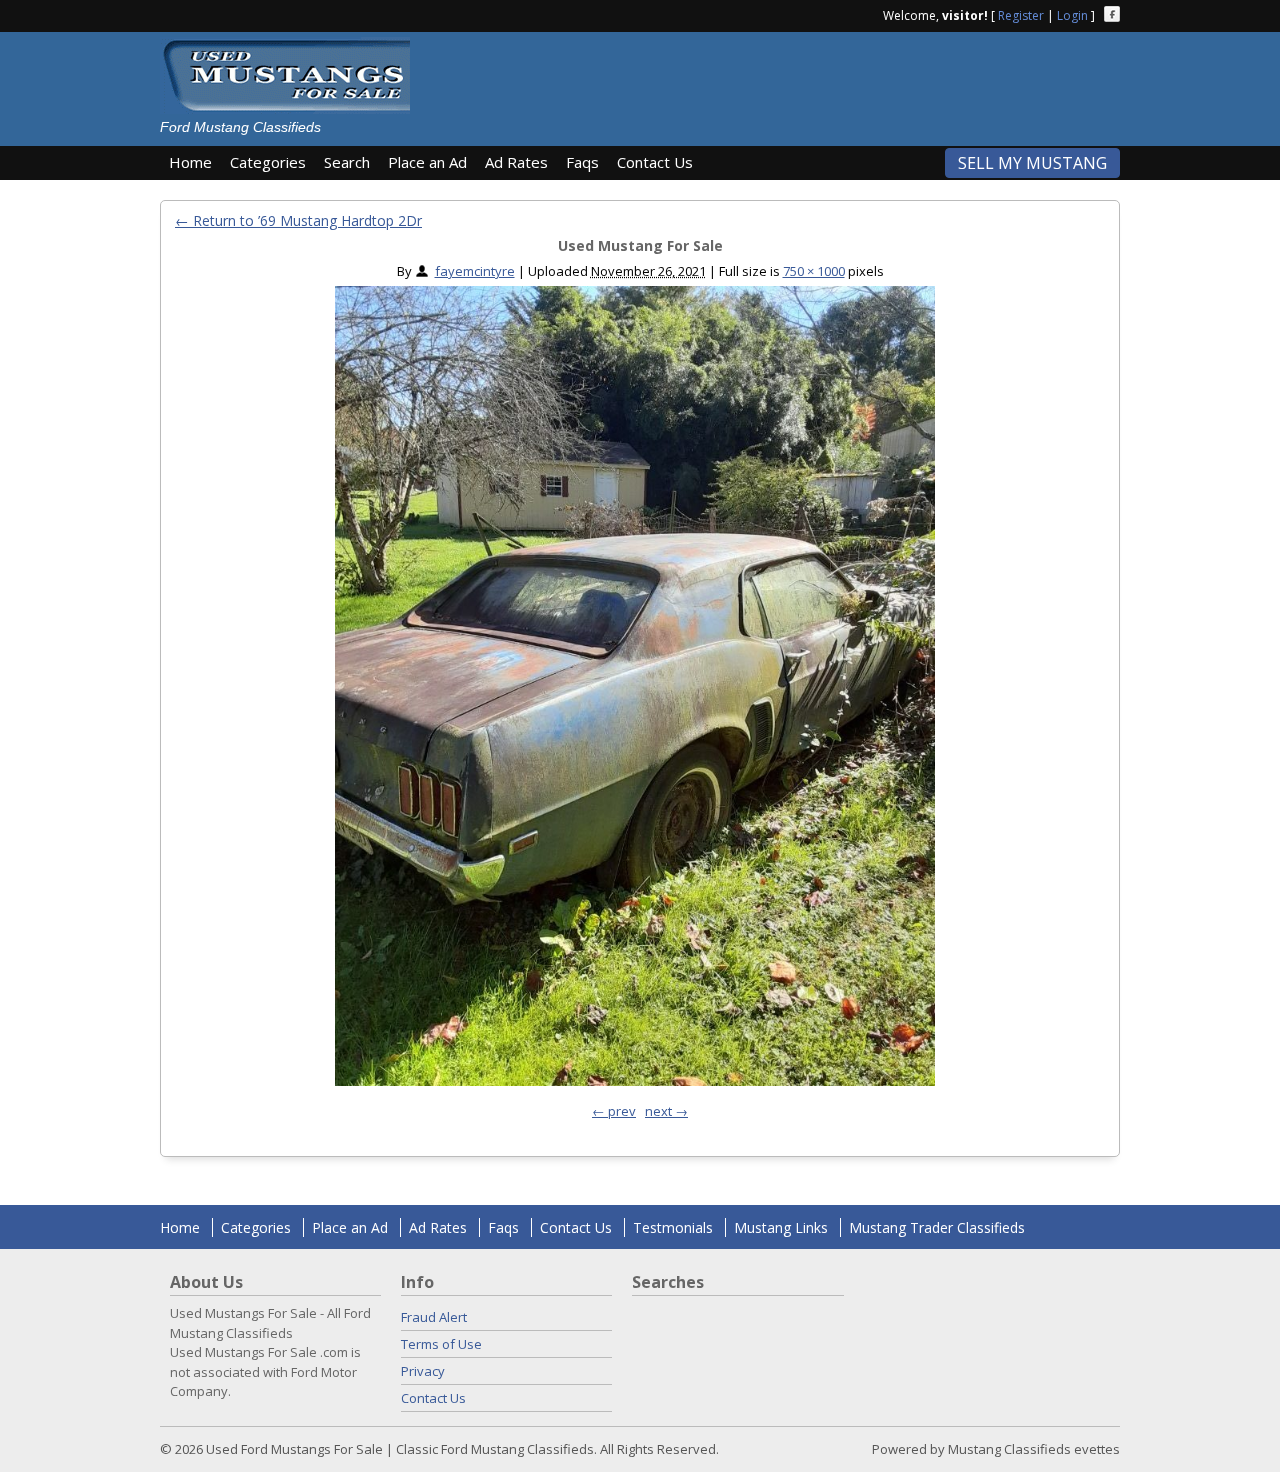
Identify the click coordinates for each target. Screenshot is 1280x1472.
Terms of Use (441, 1344)
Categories (268, 162)
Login (1072, 15)
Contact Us (655, 162)
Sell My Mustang (1032, 163)
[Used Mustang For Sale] (635, 691)
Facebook (1112, 14)
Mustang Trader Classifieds (937, 1227)
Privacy (423, 1371)
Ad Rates (516, 162)
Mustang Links (781, 1227)
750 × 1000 (814, 271)
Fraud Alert (434, 1317)
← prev (614, 1111)
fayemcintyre (475, 271)
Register (1021, 15)
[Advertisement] (774, 82)
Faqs (582, 162)
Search (347, 162)
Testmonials (673, 1227)
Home (190, 162)
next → (666, 1111)
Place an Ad (427, 162)
